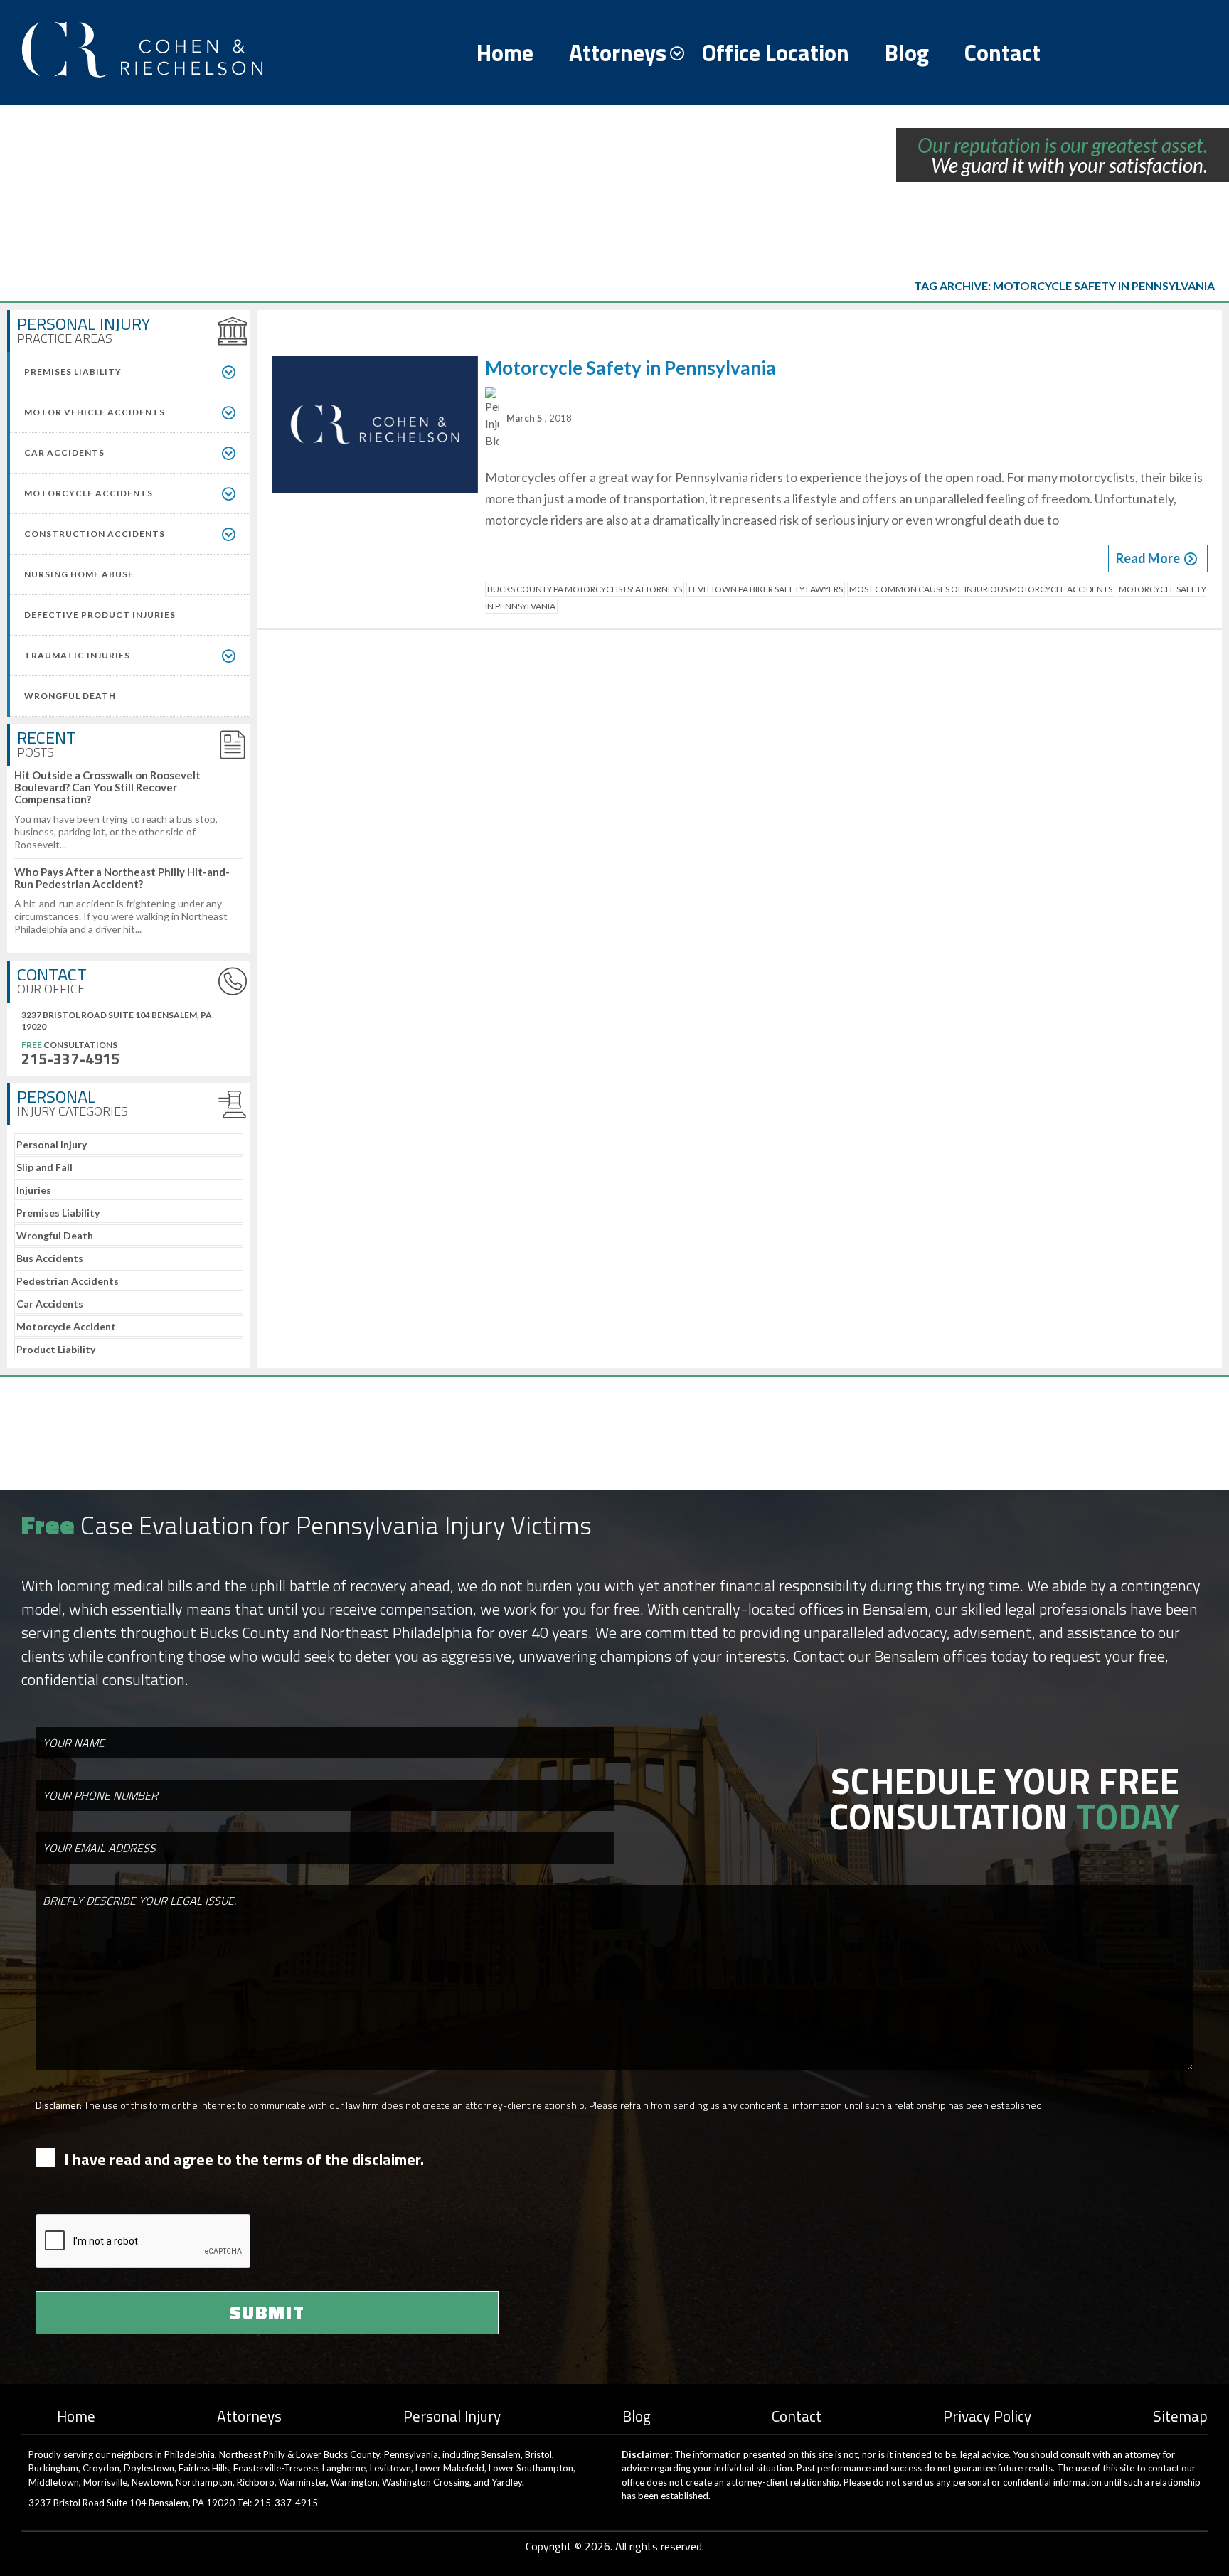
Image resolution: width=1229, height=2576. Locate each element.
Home (505, 53)
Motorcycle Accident (66, 1326)
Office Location (776, 53)
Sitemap (1180, 2416)
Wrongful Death (55, 1235)
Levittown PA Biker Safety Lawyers (766, 589)
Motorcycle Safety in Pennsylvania (631, 368)
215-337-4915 (70, 1059)
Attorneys (618, 53)
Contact (1002, 53)
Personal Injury (52, 1144)
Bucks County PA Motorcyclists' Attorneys (585, 589)
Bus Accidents (50, 1258)
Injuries (34, 1190)
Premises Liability (58, 1213)
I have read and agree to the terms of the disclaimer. (244, 2160)
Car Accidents (50, 1304)
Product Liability (56, 1349)
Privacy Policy (987, 2416)
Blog (907, 53)
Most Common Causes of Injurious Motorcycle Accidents (981, 589)
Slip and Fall (44, 1167)
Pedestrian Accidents (68, 1281)
